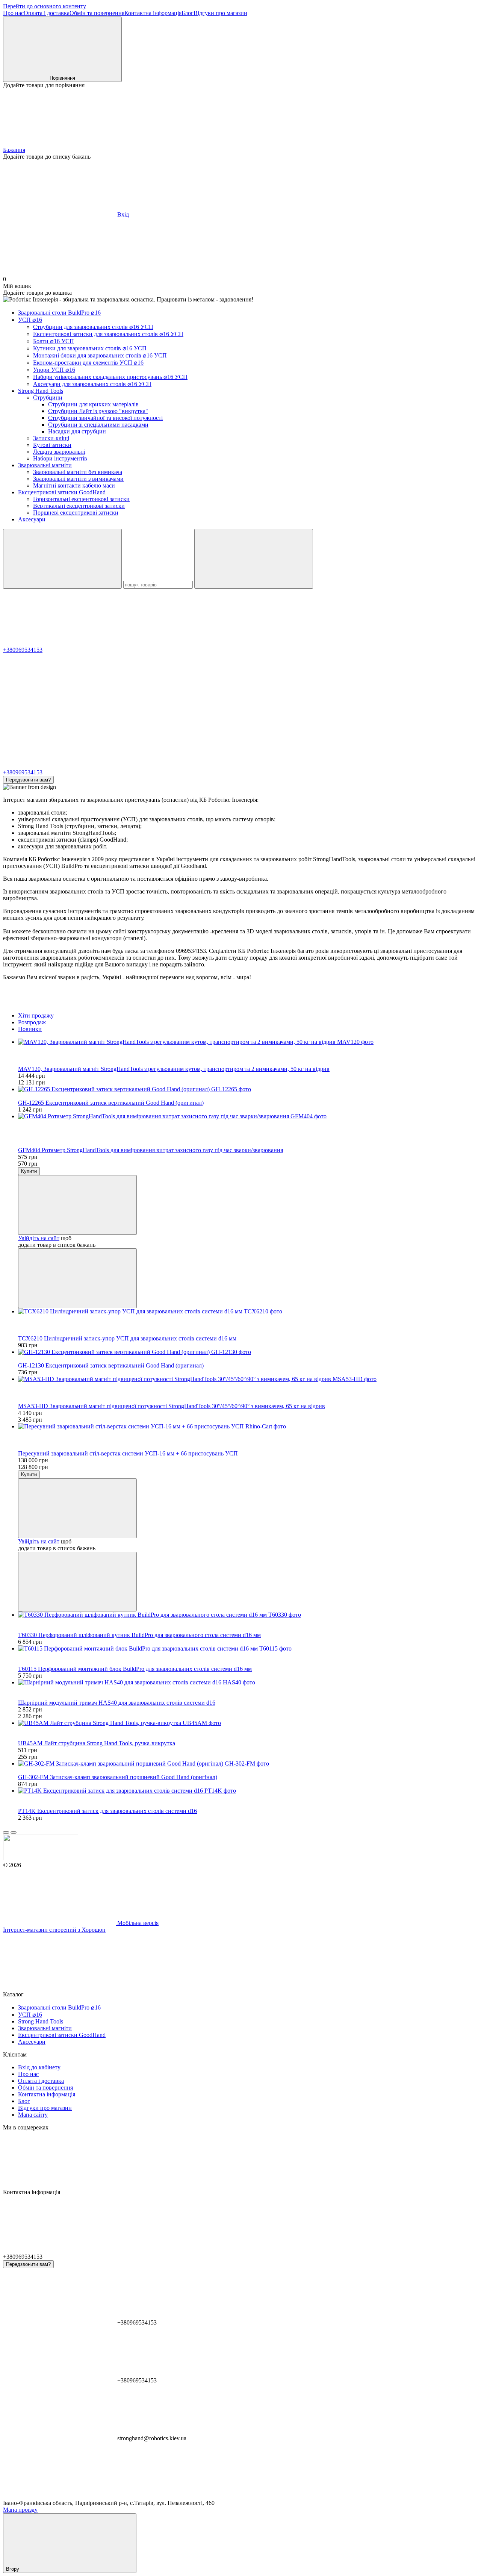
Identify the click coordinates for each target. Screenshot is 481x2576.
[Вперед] (14, 1832)
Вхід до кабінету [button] (39, 2067)
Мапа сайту (33, 2115)
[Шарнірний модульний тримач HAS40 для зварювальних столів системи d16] (248, 1683)
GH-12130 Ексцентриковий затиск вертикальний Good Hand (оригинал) (111, 1365)
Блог (188, 13)
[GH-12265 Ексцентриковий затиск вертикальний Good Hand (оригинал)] (248, 1089)
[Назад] (6, 1832)
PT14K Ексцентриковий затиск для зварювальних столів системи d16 (107, 1811)
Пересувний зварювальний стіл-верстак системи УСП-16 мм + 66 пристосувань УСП (128, 1453)
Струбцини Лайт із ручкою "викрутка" (98, 411)
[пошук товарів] (62, 559)
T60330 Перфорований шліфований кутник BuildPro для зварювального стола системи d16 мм (139, 1635)
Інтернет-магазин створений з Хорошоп (54, 1930)
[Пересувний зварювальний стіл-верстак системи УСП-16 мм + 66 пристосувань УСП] (248, 1427)
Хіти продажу (36, 1015)
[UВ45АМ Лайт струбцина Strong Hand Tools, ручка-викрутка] (248, 1723)
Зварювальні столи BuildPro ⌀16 (59, 313)
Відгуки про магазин (220, 13)
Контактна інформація (153, 13)
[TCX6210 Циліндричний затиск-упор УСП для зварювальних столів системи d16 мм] (248, 1311)
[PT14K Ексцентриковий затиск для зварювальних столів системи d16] (248, 1791)
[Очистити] (254, 559)
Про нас (13, 13)
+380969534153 (23, 650)
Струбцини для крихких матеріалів (93, 404)
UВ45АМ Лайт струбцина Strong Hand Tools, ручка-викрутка (97, 1743)
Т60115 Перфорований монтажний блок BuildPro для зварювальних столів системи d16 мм (135, 1669)
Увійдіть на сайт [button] (39, 1238)
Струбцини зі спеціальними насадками (98, 425)
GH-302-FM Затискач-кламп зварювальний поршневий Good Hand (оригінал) (118, 1777)
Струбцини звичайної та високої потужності (105, 418)
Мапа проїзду (20, 2510)
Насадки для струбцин (77, 431)
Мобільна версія (137, 1923)
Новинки (30, 1029)
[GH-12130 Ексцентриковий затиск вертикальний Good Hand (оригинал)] (248, 1352)
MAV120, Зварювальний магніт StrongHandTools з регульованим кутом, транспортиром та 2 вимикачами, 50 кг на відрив (174, 1069)
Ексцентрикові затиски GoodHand (62, 492)
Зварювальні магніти (45, 465)
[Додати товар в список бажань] (77, 1205)
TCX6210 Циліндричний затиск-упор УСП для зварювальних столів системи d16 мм (127, 1338)
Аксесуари (32, 519)
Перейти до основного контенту (45, 6)
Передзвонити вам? (28, 780)
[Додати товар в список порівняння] (77, 1278)
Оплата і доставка (47, 13)
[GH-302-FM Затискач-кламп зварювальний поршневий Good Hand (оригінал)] (248, 1764)
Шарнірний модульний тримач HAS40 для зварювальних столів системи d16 (117, 1703)
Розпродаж (32, 1022)
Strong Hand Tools (41, 391)
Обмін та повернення (97, 13)
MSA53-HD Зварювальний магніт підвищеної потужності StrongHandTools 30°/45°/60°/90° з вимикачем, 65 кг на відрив (172, 1406)
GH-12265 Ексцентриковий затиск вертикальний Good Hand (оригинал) (111, 1103)
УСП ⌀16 (30, 320)
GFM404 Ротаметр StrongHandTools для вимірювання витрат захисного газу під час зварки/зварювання (151, 1150)
